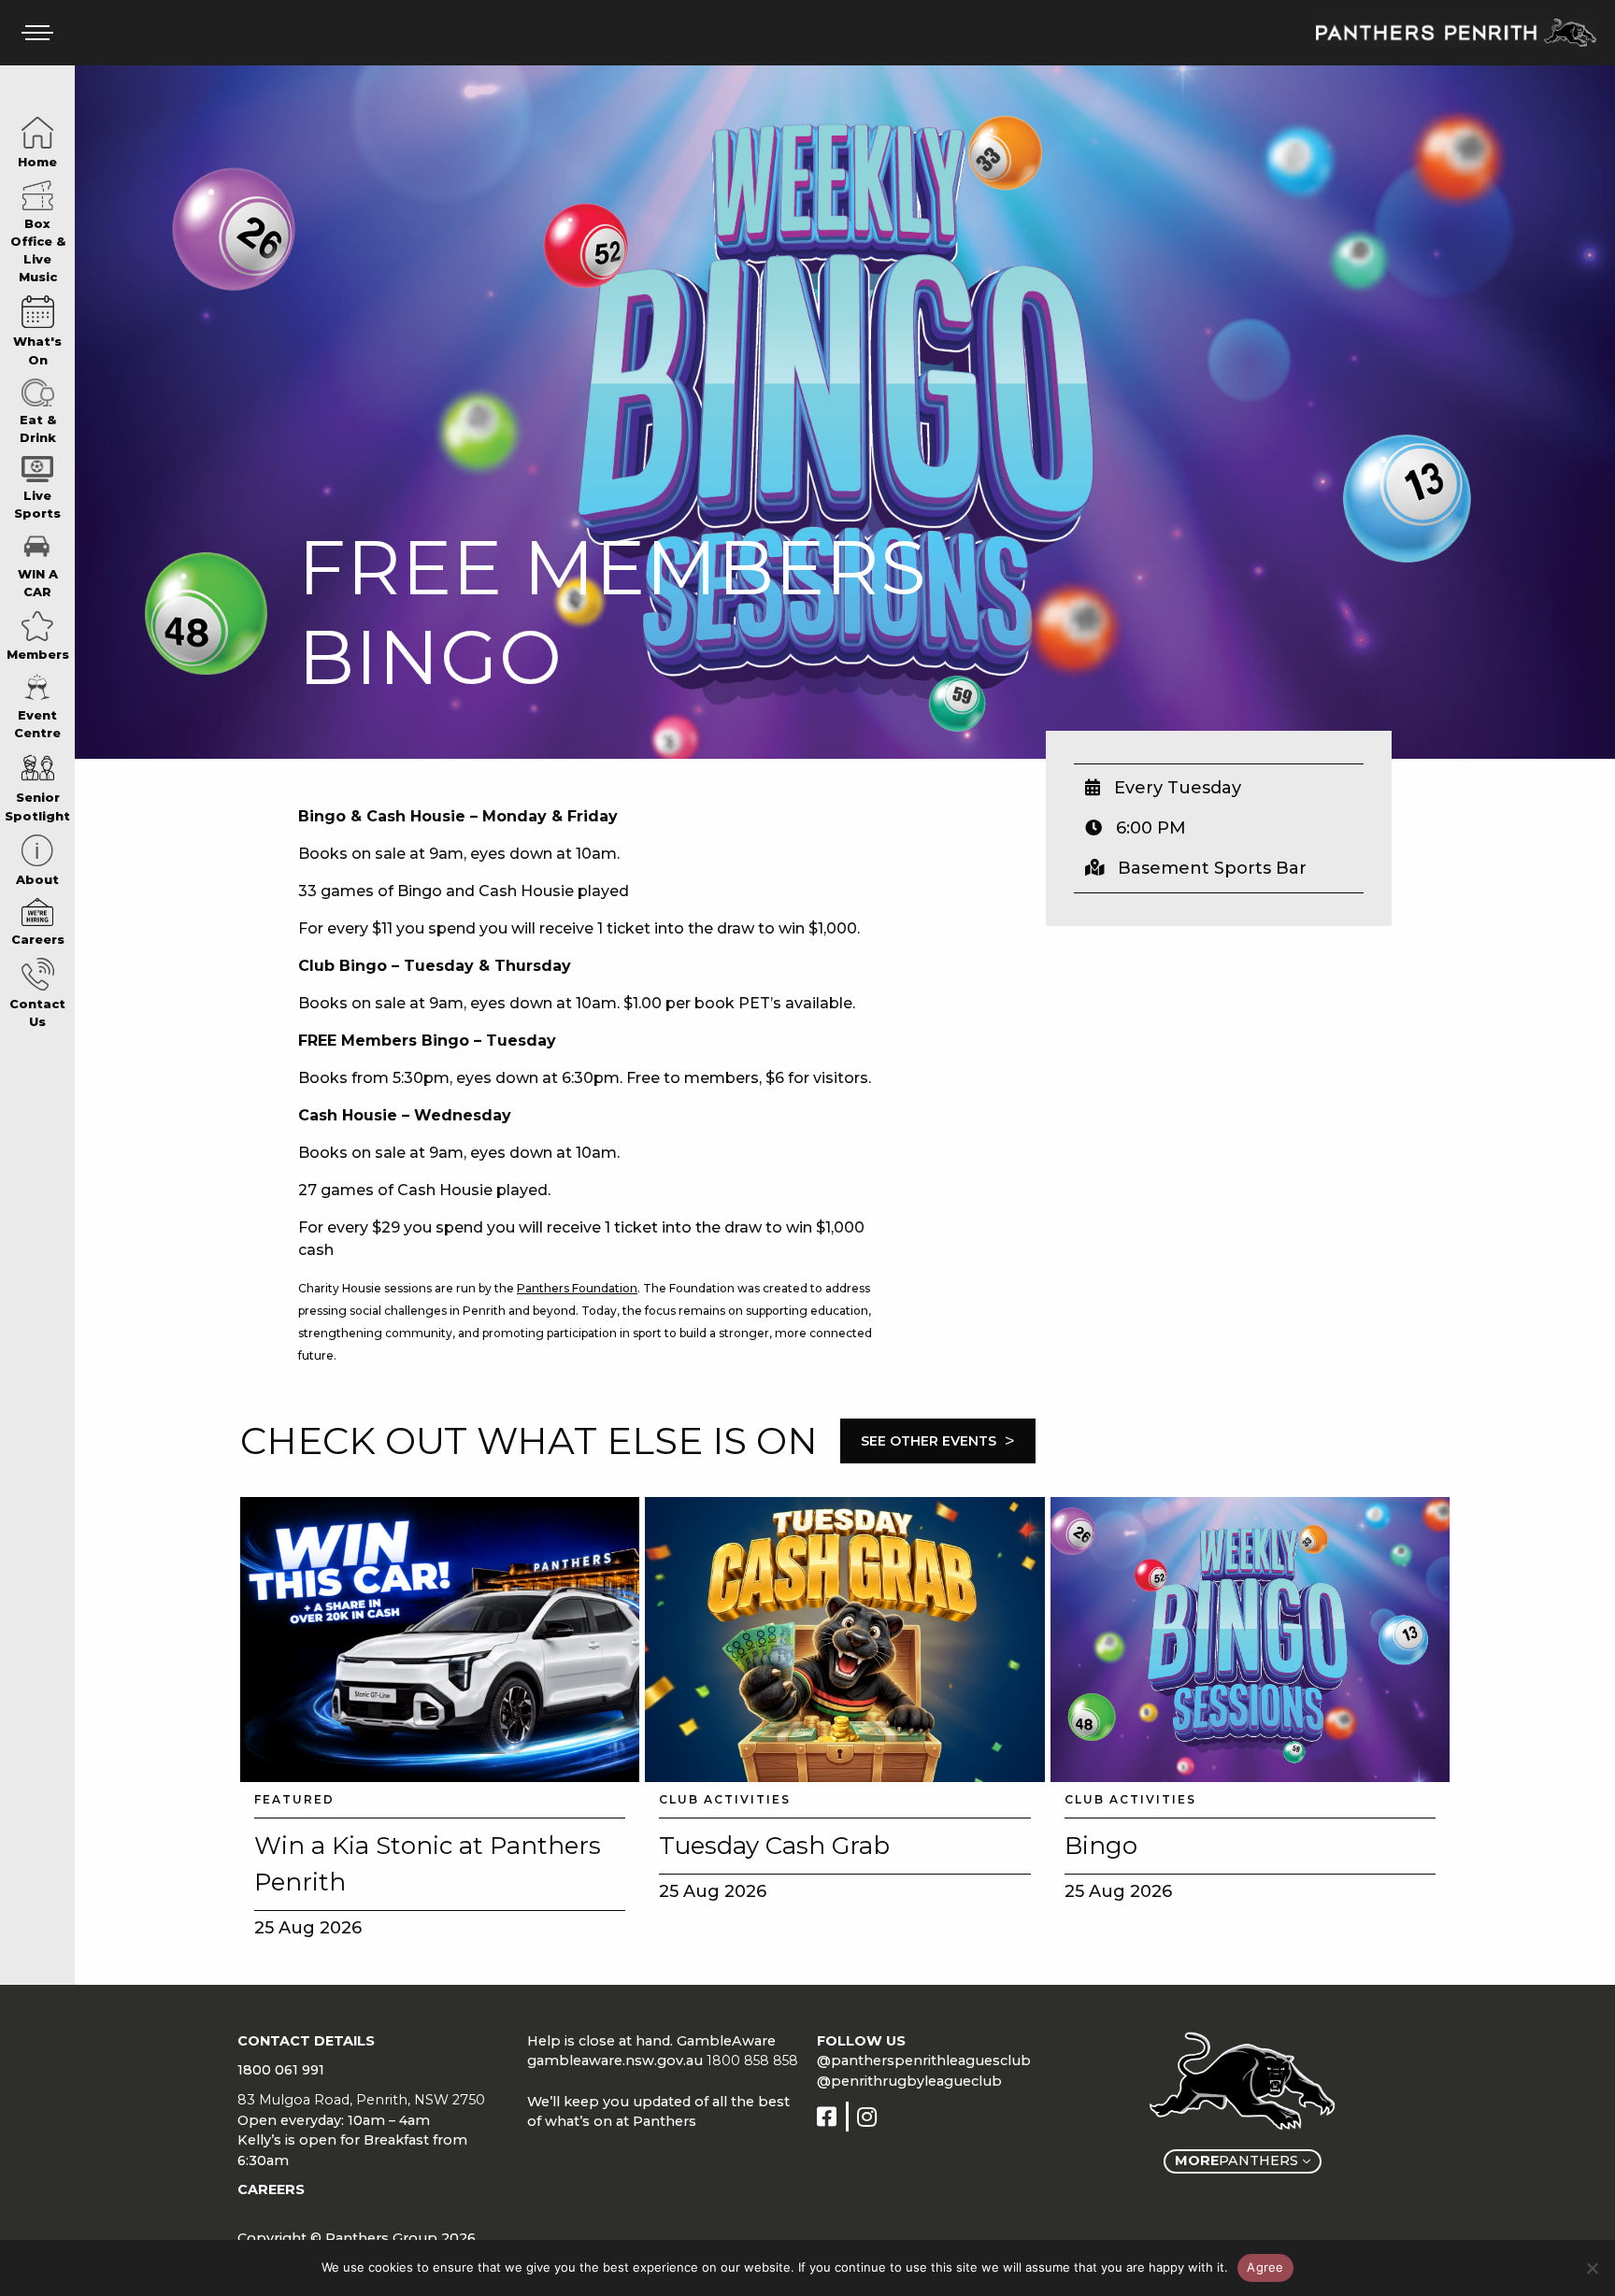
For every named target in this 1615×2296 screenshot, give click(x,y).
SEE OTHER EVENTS (938, 1441)
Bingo (1101, 1846)
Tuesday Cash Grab (774, 1846)
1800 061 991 (281, 2070)
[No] (1592, 2268)
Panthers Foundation (577, 1288)
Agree (1265, 2267)
